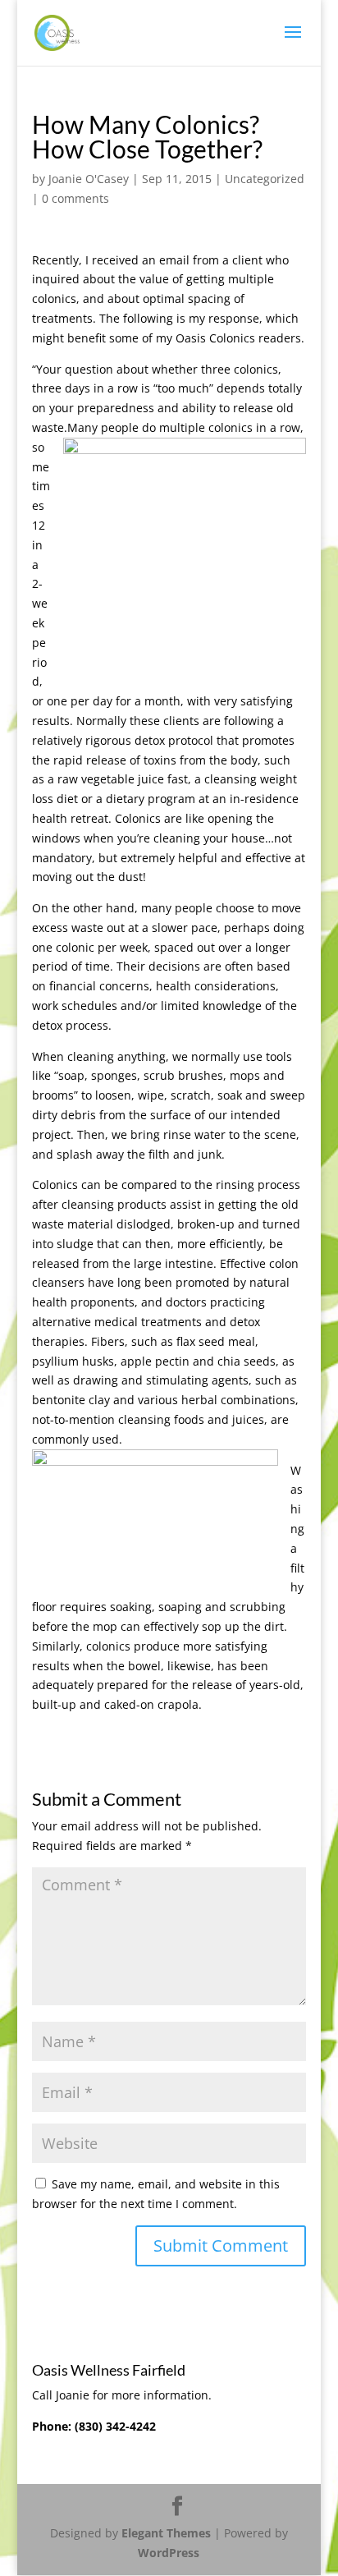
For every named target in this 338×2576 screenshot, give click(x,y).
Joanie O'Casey (89, 179)
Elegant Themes (166, 2533)
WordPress (169, 2553)
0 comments (75, 198)
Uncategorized (265, 179)
